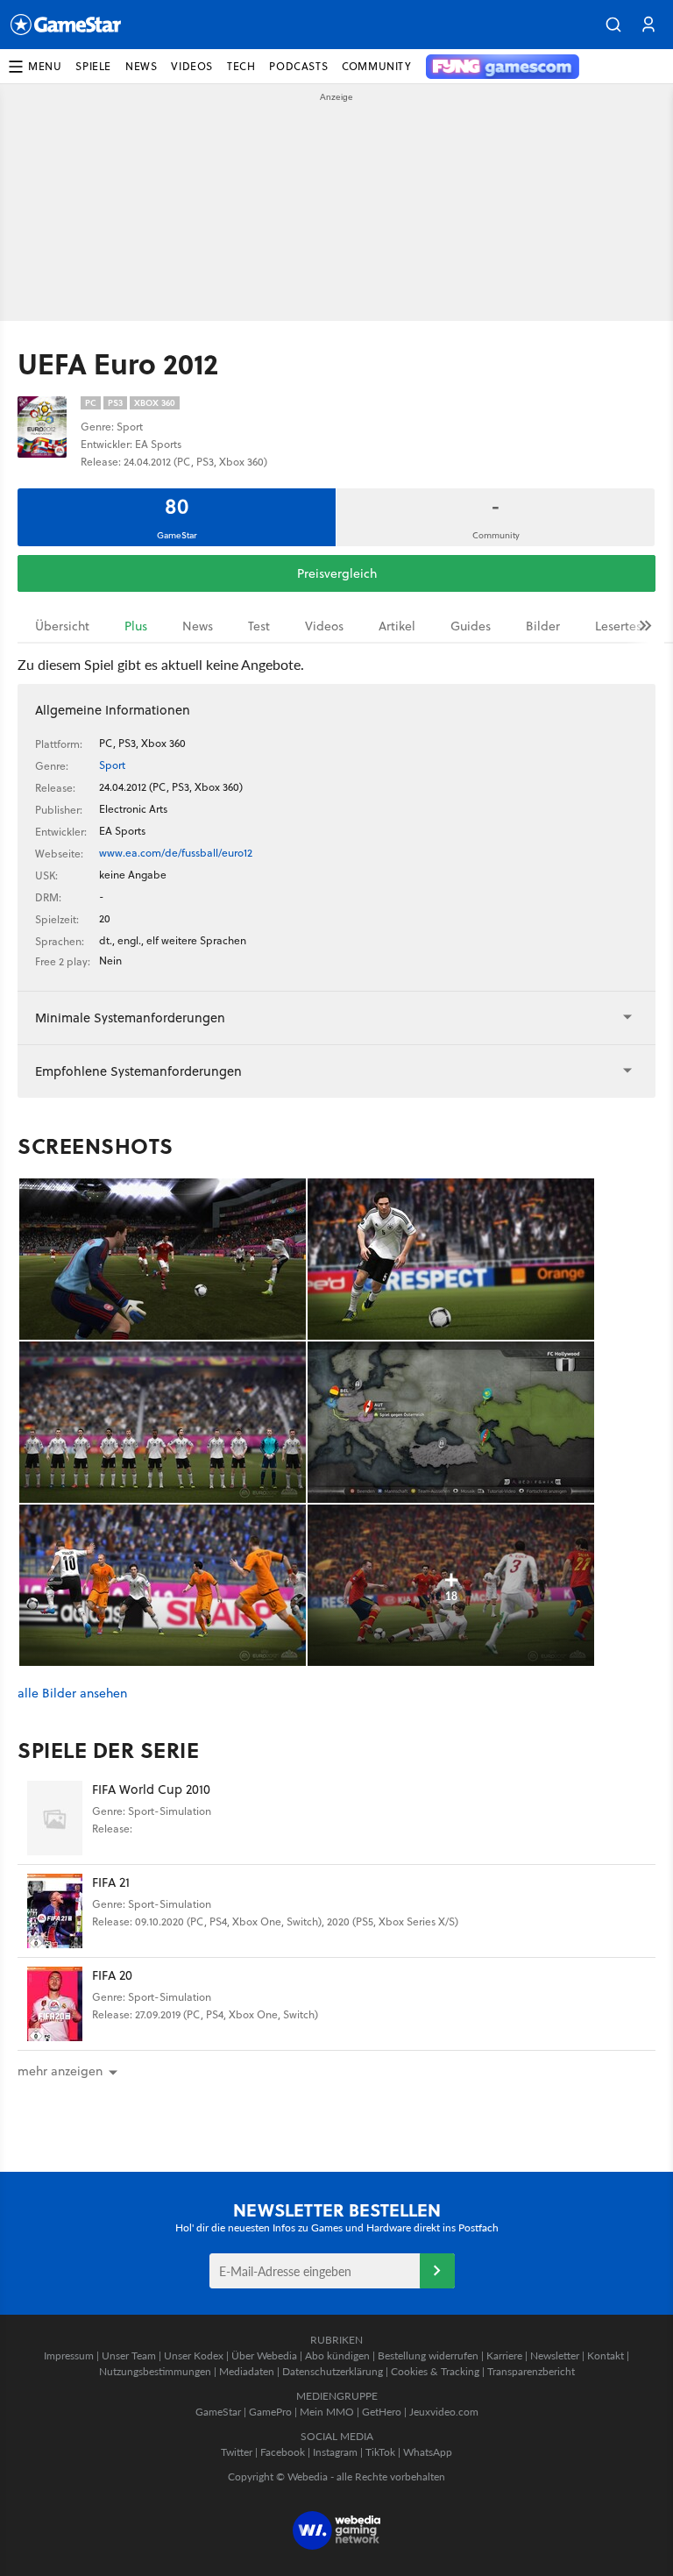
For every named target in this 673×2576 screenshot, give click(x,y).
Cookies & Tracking (435, 2371)
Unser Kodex (194, 2355)
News (198, 626)
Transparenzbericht (531, 2371)
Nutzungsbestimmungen (155, 2371)
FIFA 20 (112, 1975)
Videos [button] (192, 66)
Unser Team (129, 2355)
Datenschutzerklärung (333, 2371)
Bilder (543, 626)
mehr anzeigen (60, 2071)
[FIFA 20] (55, 2004)
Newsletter (555, 2355)
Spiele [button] (93, 66)
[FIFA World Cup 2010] (55, 1818)
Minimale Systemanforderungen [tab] (130, 1018)
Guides (471, 626)
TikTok (380, 2452)
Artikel (397, 626)
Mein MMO (327, 2412)
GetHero (382, 2412)
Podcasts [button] (298, 66)
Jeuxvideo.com (444, 2412)
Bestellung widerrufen (428, 2355)
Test (259, 626)
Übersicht (62, 626)
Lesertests (623, 626)
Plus (136, 626)
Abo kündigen (337, 2355)
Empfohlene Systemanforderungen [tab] (138, 1071)
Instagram (335, 2452)
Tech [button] (241, 66)
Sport (112, 765)
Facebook (283, 2452)
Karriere (504, 2355)
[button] (613, 25)
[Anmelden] (437, 2271)
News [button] (141, 66)
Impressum (69, 2355)
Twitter (237, 2452)
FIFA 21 (111, 1882)
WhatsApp (428, 2452)
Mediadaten (247, 2371)
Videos (324, 626)
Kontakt (606, 2355)
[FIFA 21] (55, 1911)
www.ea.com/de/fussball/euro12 (176, 853)
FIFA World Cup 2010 (151, 1789)
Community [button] (376, 66)
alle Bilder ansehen (72, 1694)
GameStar (218, 2412)
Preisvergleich (337, 573)
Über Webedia (264, 2355)
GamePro (270, 2412)
